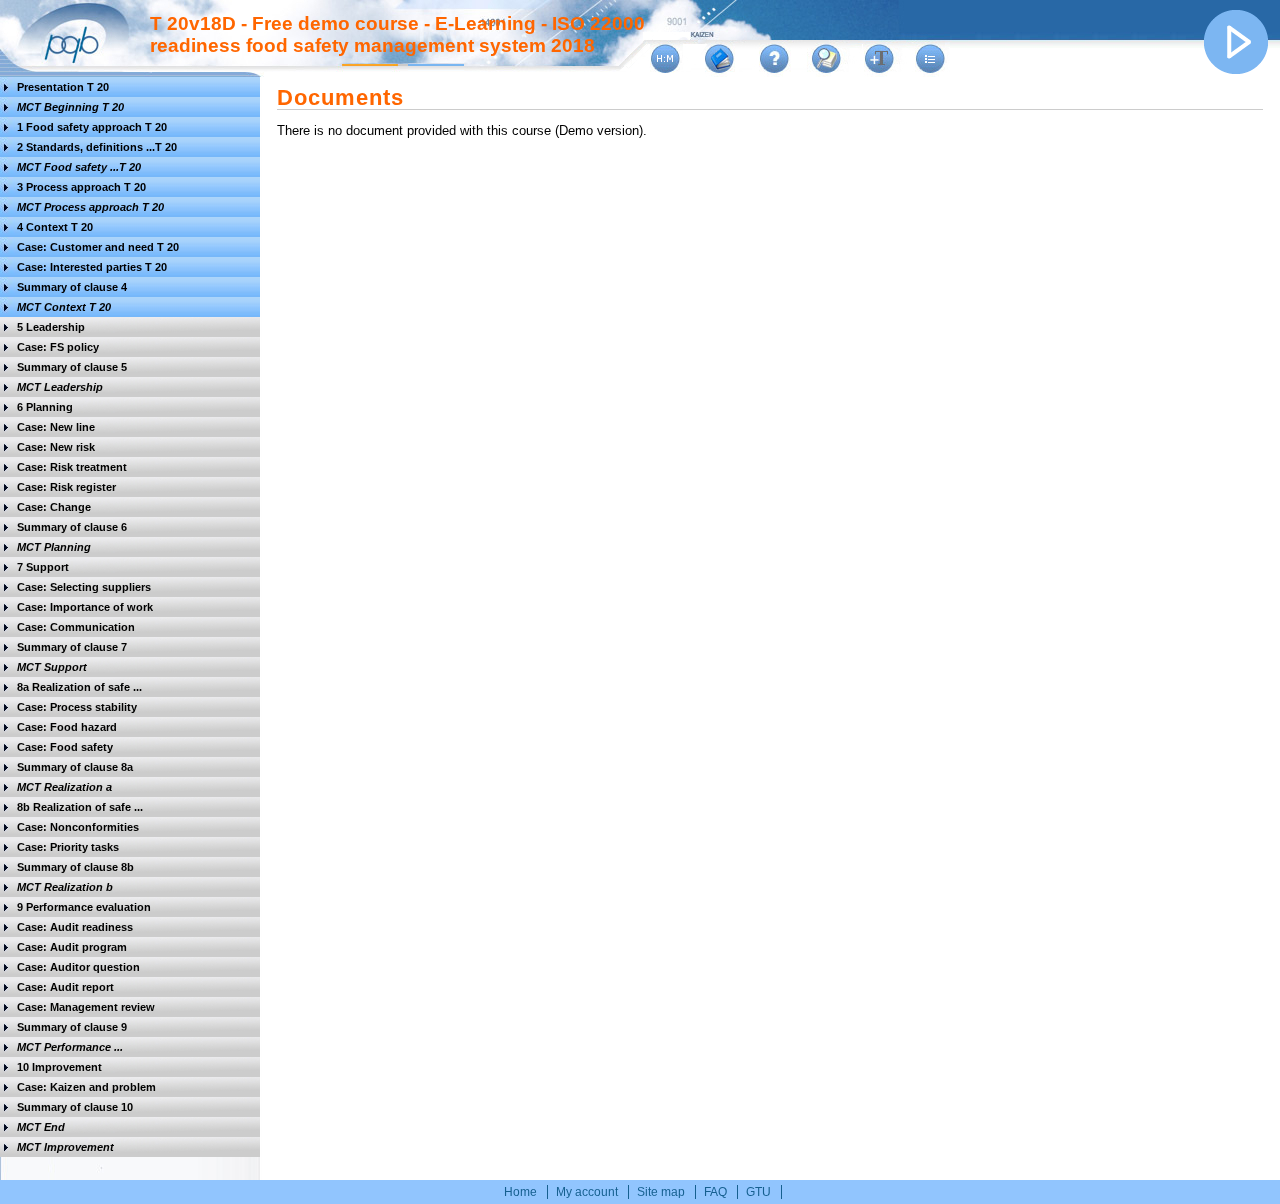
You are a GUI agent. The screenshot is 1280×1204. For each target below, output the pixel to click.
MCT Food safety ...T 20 (79, 167)
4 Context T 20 (55, 227)
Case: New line (56, 427)
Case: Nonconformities (78, 827)
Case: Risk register (66, 487)
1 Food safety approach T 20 (92, 127)
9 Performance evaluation (84, 907)
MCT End (41, 1127)
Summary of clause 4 (72, 287)
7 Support (43, 567)
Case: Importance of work (85, 607)
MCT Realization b (65, 887)
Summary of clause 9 (72, 1027)
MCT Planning (54, 547)
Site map (661, 1192)
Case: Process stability (77, 707)
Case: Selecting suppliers (84, 587)
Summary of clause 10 (75, 1107)
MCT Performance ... (70, 1047)
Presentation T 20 (63, 87)
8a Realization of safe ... (79, 687)
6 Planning (45, 407)
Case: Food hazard (67, 727)
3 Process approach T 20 (81, 187)
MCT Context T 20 (64, 307)
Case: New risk (56, 447)
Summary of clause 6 (72, 527)
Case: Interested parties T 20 (92, 267)
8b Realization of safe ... (80, 807)
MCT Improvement (65, 1147)
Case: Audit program (72, 947)
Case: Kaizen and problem (86, 1087)
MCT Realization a (64, 787)
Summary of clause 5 (72, 367)
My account (587, 1192)
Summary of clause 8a (75, 767)
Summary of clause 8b (75, 867)
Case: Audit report (65, 987)
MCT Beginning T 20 (70, 107)
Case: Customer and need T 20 (98, 247)
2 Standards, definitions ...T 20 (97, 147)
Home (520, 1192)
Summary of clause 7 (72, 647)
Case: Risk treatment (72, 467)
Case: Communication (76, 627)
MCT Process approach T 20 (90, 207)
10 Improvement (59, 1067)
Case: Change (54, 507)
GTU (758, 1192)
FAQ (715, 1192)
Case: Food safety (65, 747)
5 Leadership (51, 327)
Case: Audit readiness (75, 927)
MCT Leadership (60, 387)
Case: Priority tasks (68, 847)
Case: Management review (86, 1007)
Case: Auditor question (78, 967)
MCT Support (52, 667)
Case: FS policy (58, 347)
